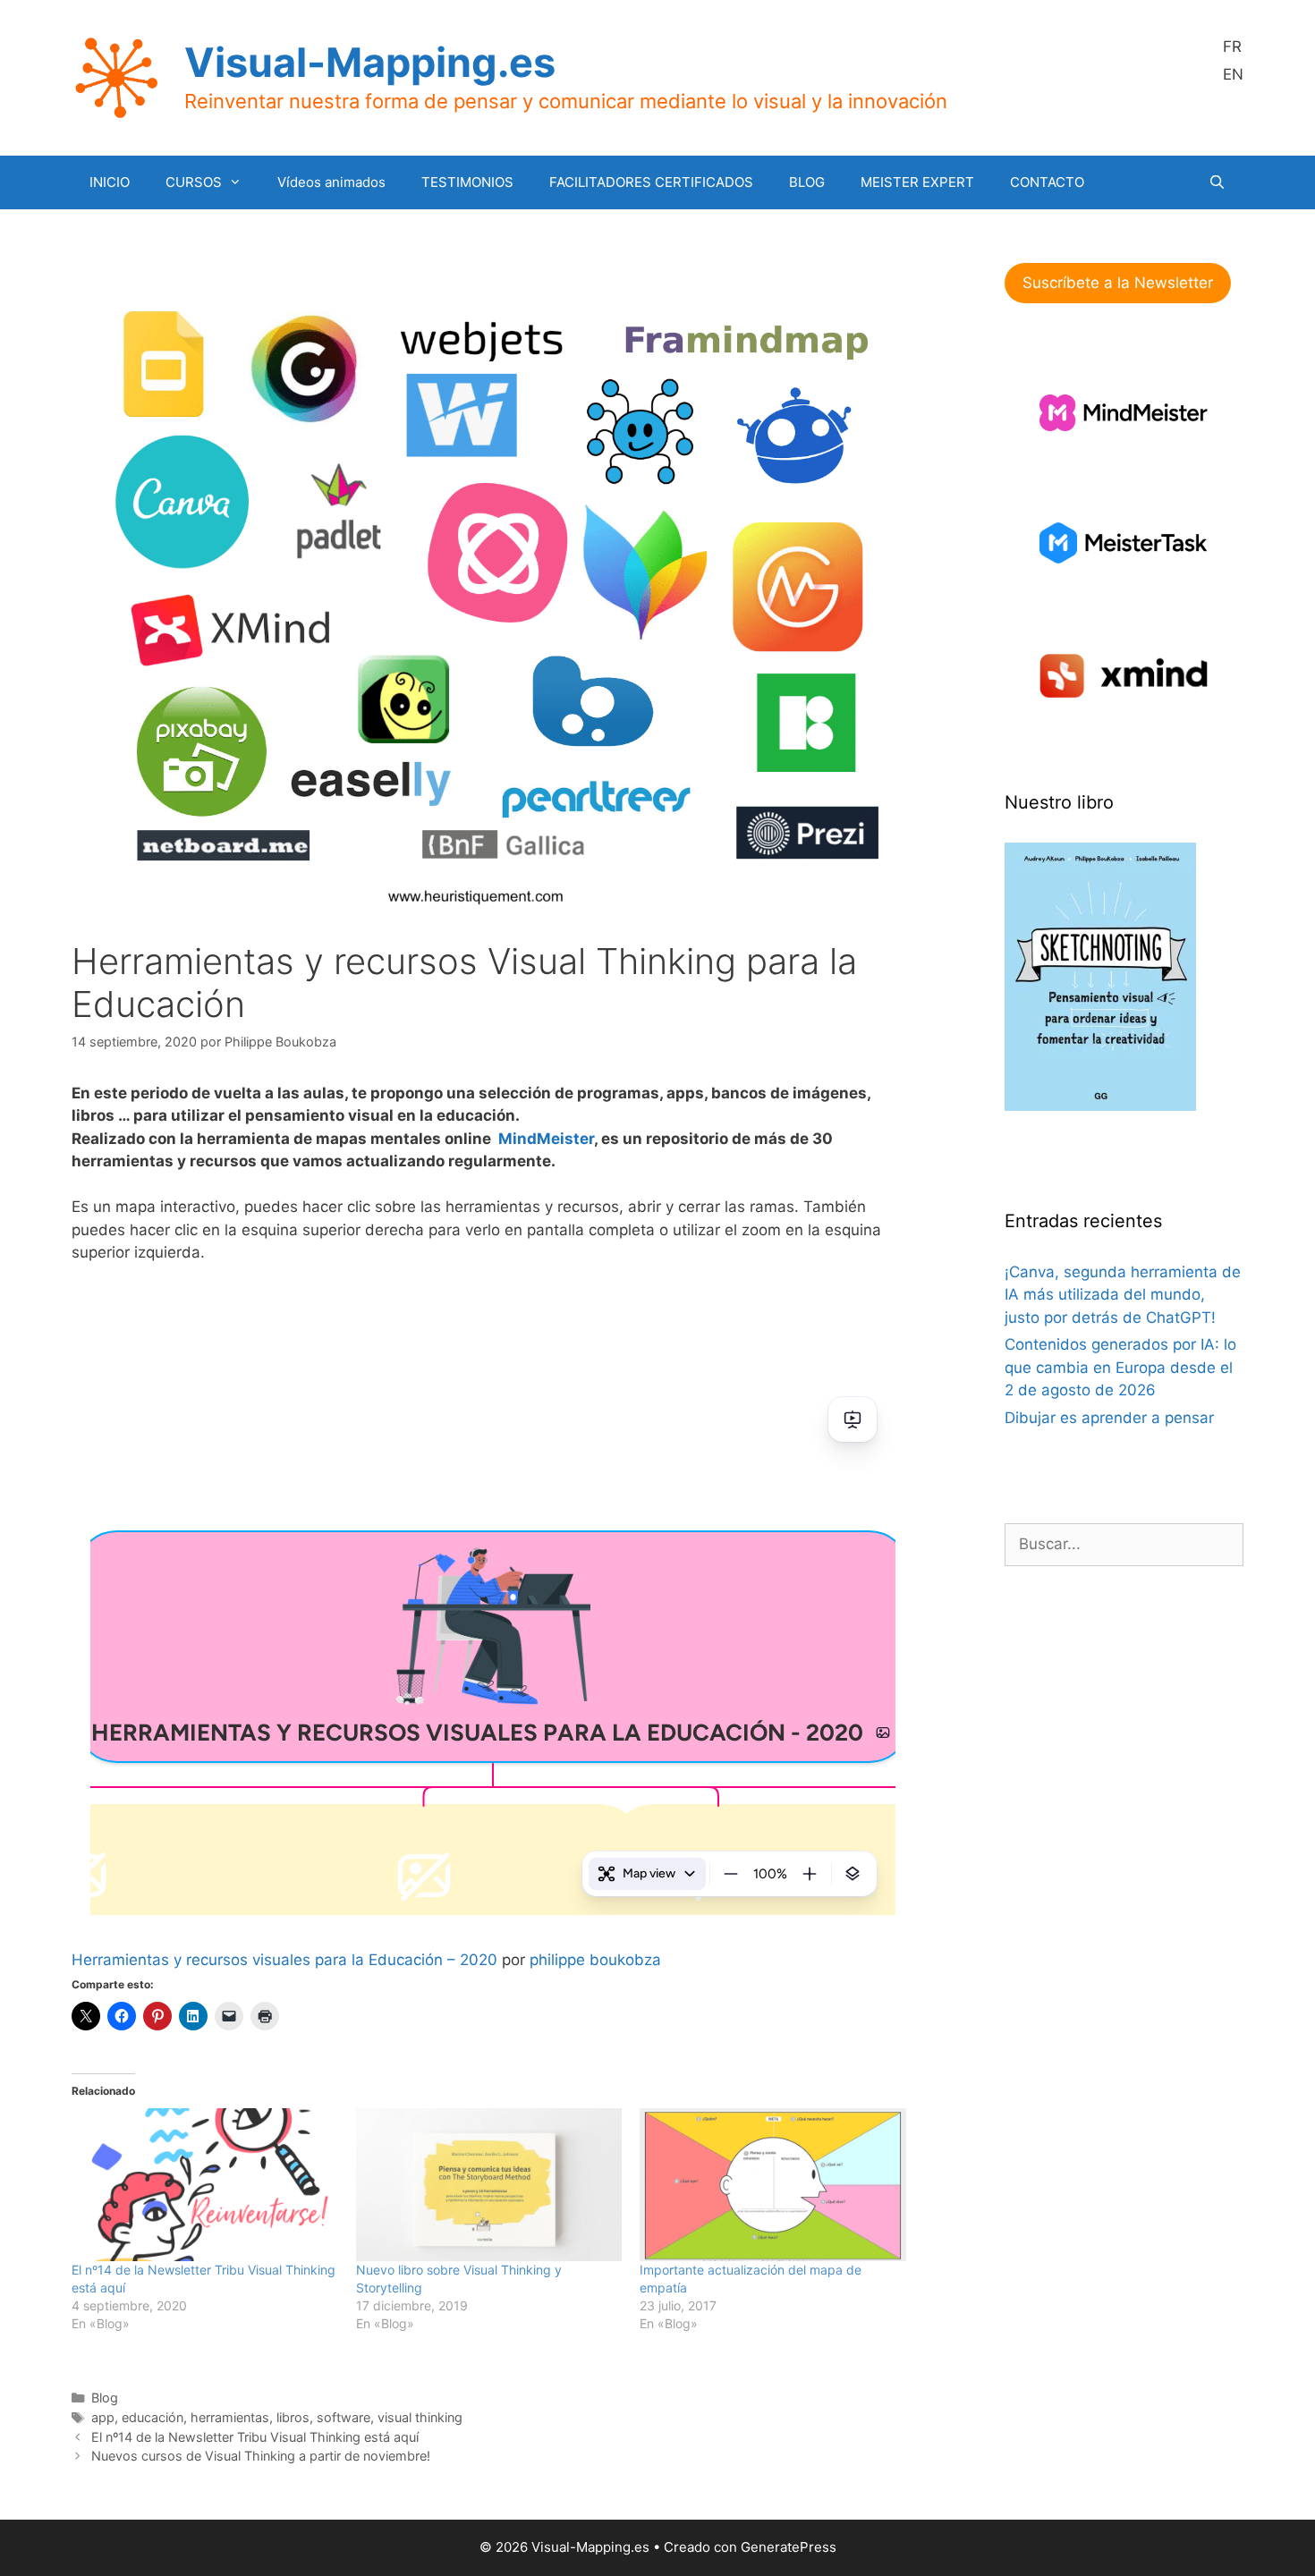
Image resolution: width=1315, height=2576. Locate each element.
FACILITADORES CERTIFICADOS (651, 182)
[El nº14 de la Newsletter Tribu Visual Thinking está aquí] (205, 2184)
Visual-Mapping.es (370, 62)
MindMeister (546, 1139)
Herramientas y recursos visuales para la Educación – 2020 (284, 1960)
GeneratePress (789, 2547)
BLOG (807, 182)
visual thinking (420, 2417)
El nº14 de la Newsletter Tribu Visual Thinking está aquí (255, 2437)
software (344, 2417)
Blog (105, 2398)
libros (293, 2417)
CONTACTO (1047, 182)
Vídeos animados (331, 182)
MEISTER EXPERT (917, 182)
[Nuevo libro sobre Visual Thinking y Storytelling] (489, 2184)
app (103, 2417)
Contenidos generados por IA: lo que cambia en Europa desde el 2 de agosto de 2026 (1120, 1367)
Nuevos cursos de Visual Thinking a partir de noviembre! (261, 2456)
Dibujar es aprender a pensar (1109, 1418)
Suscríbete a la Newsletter (1118, 283)
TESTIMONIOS (467, 182)
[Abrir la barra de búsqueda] (1217, 182)
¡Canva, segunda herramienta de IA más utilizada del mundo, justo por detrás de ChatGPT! (1123, 1295)
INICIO (110, 182)
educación (153, 2417)
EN (1233, 74)
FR (1232, 47)
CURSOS (194, 182)
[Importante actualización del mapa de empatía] (773, 2184)
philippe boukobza (595, 1960)
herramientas (230, 2417)
